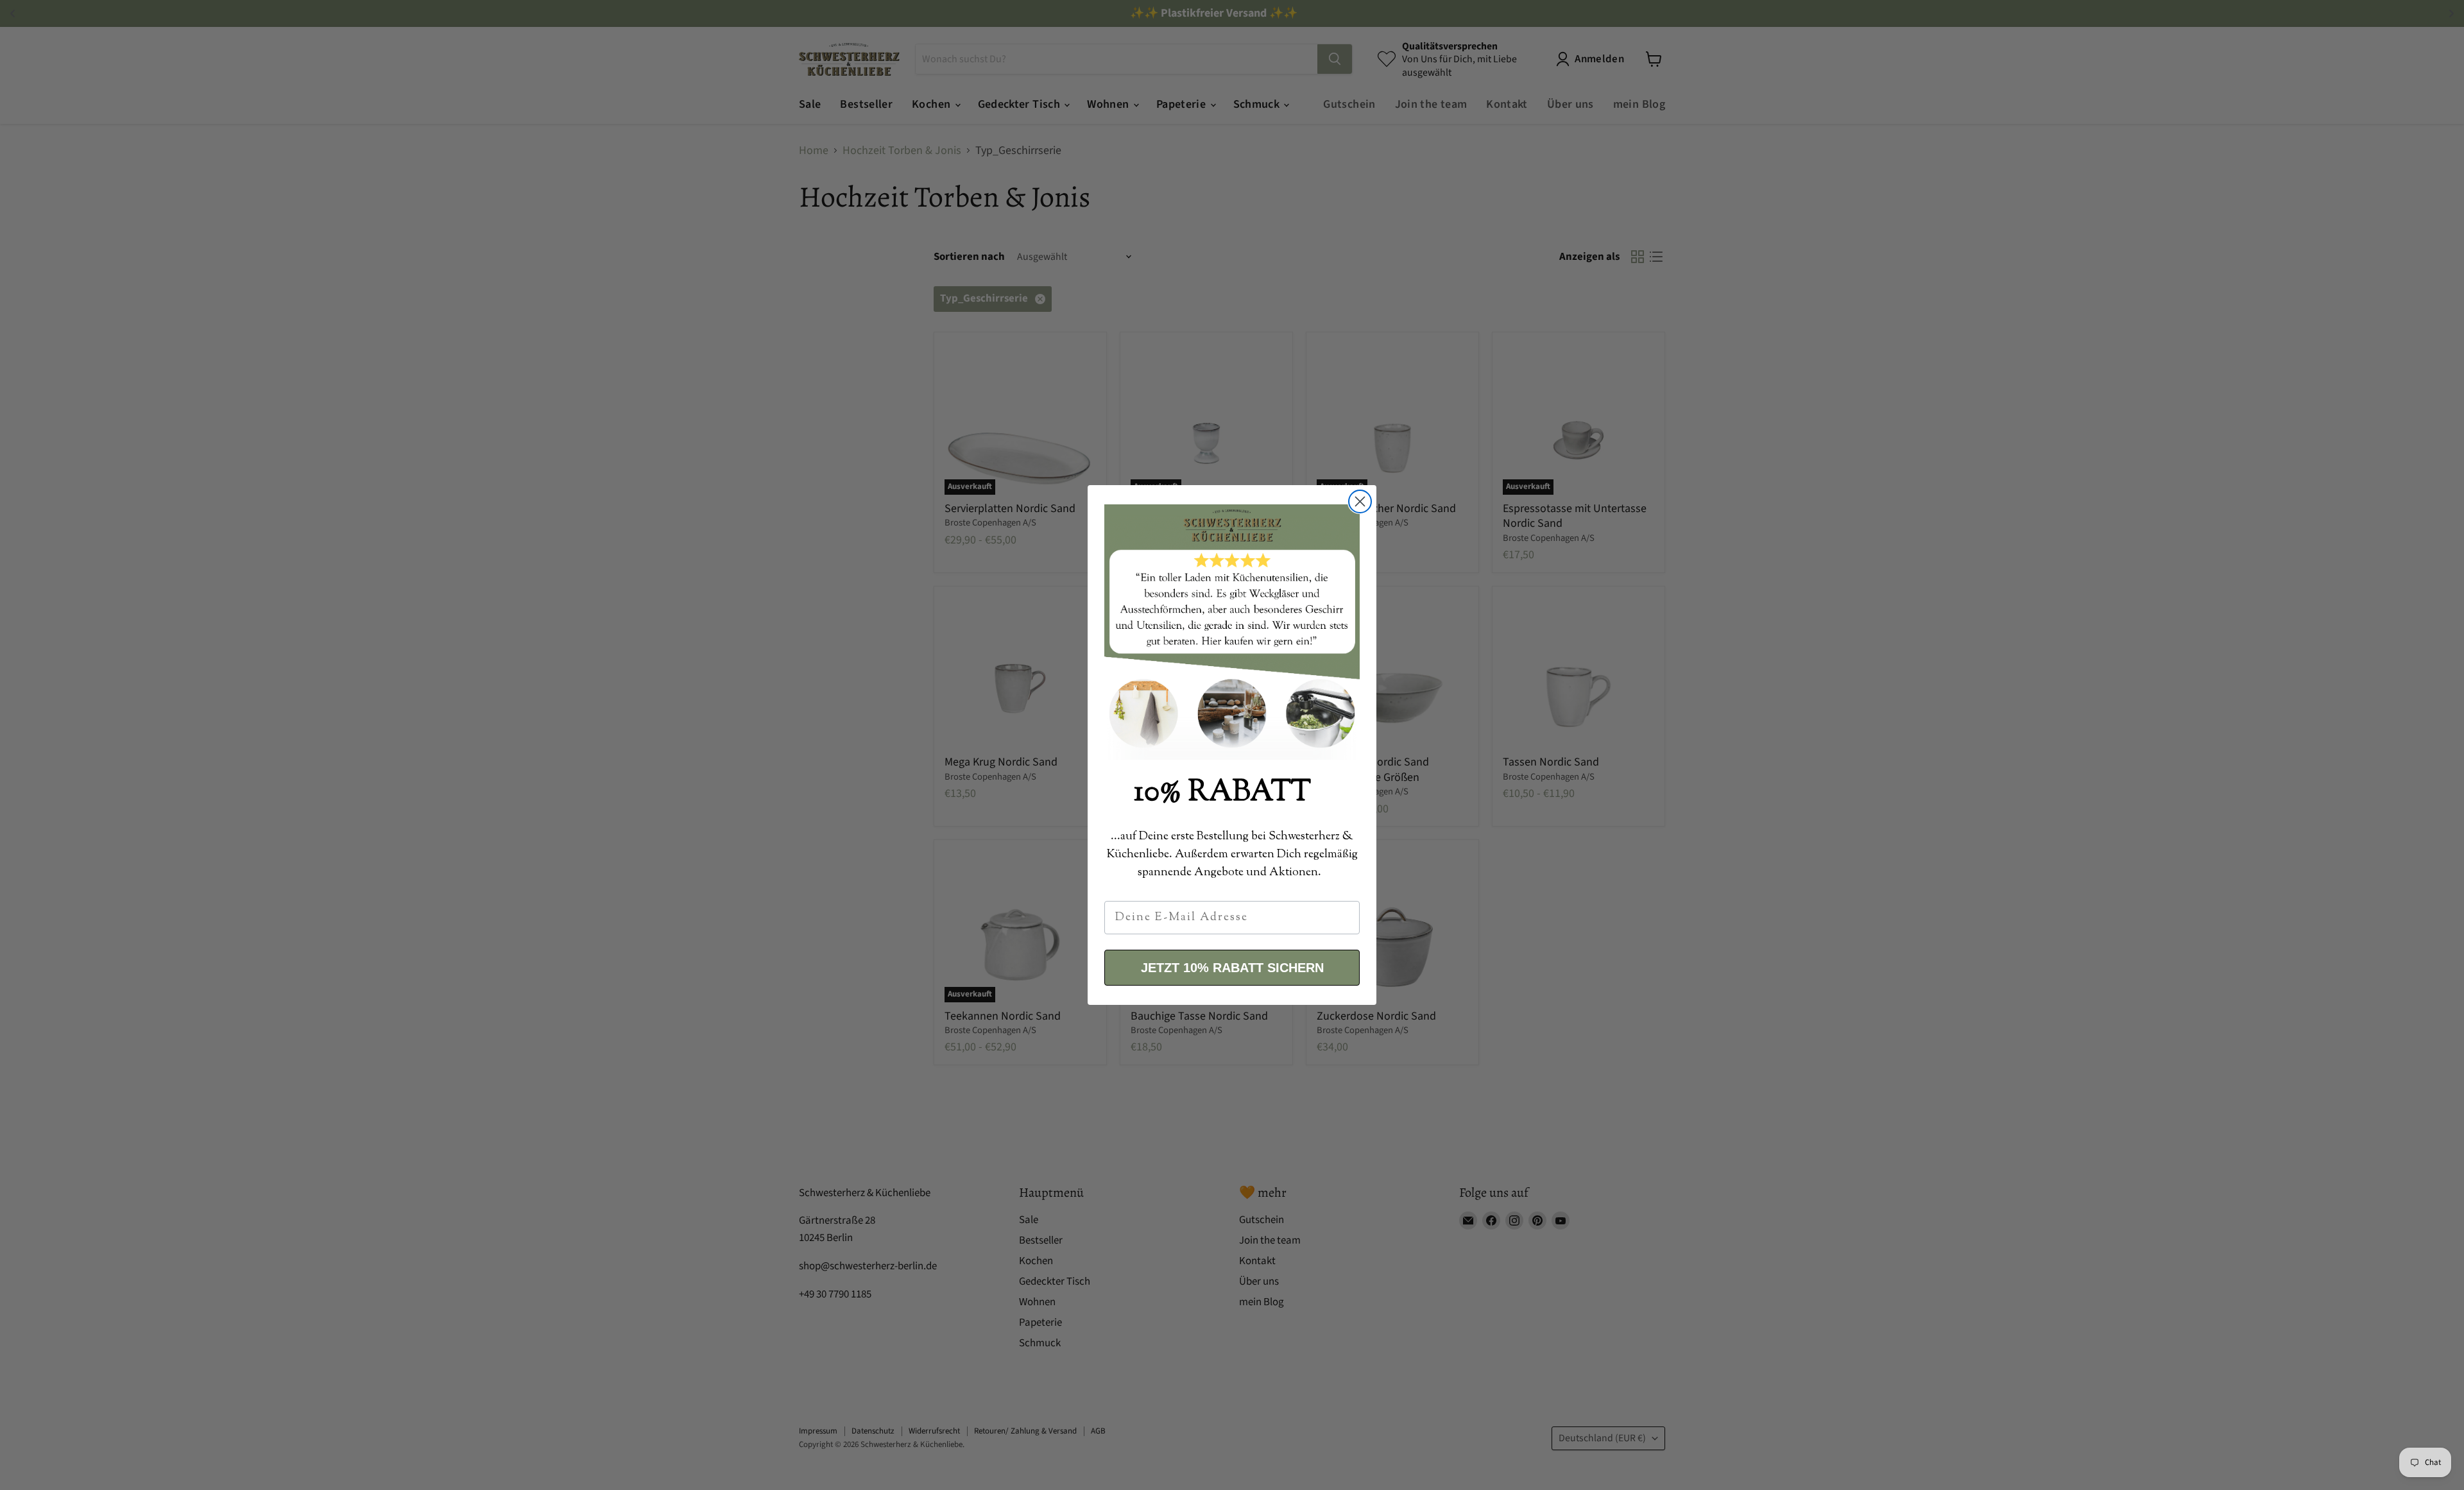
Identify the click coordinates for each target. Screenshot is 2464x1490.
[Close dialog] (1360, 501)
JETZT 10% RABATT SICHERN (1232, 968)
